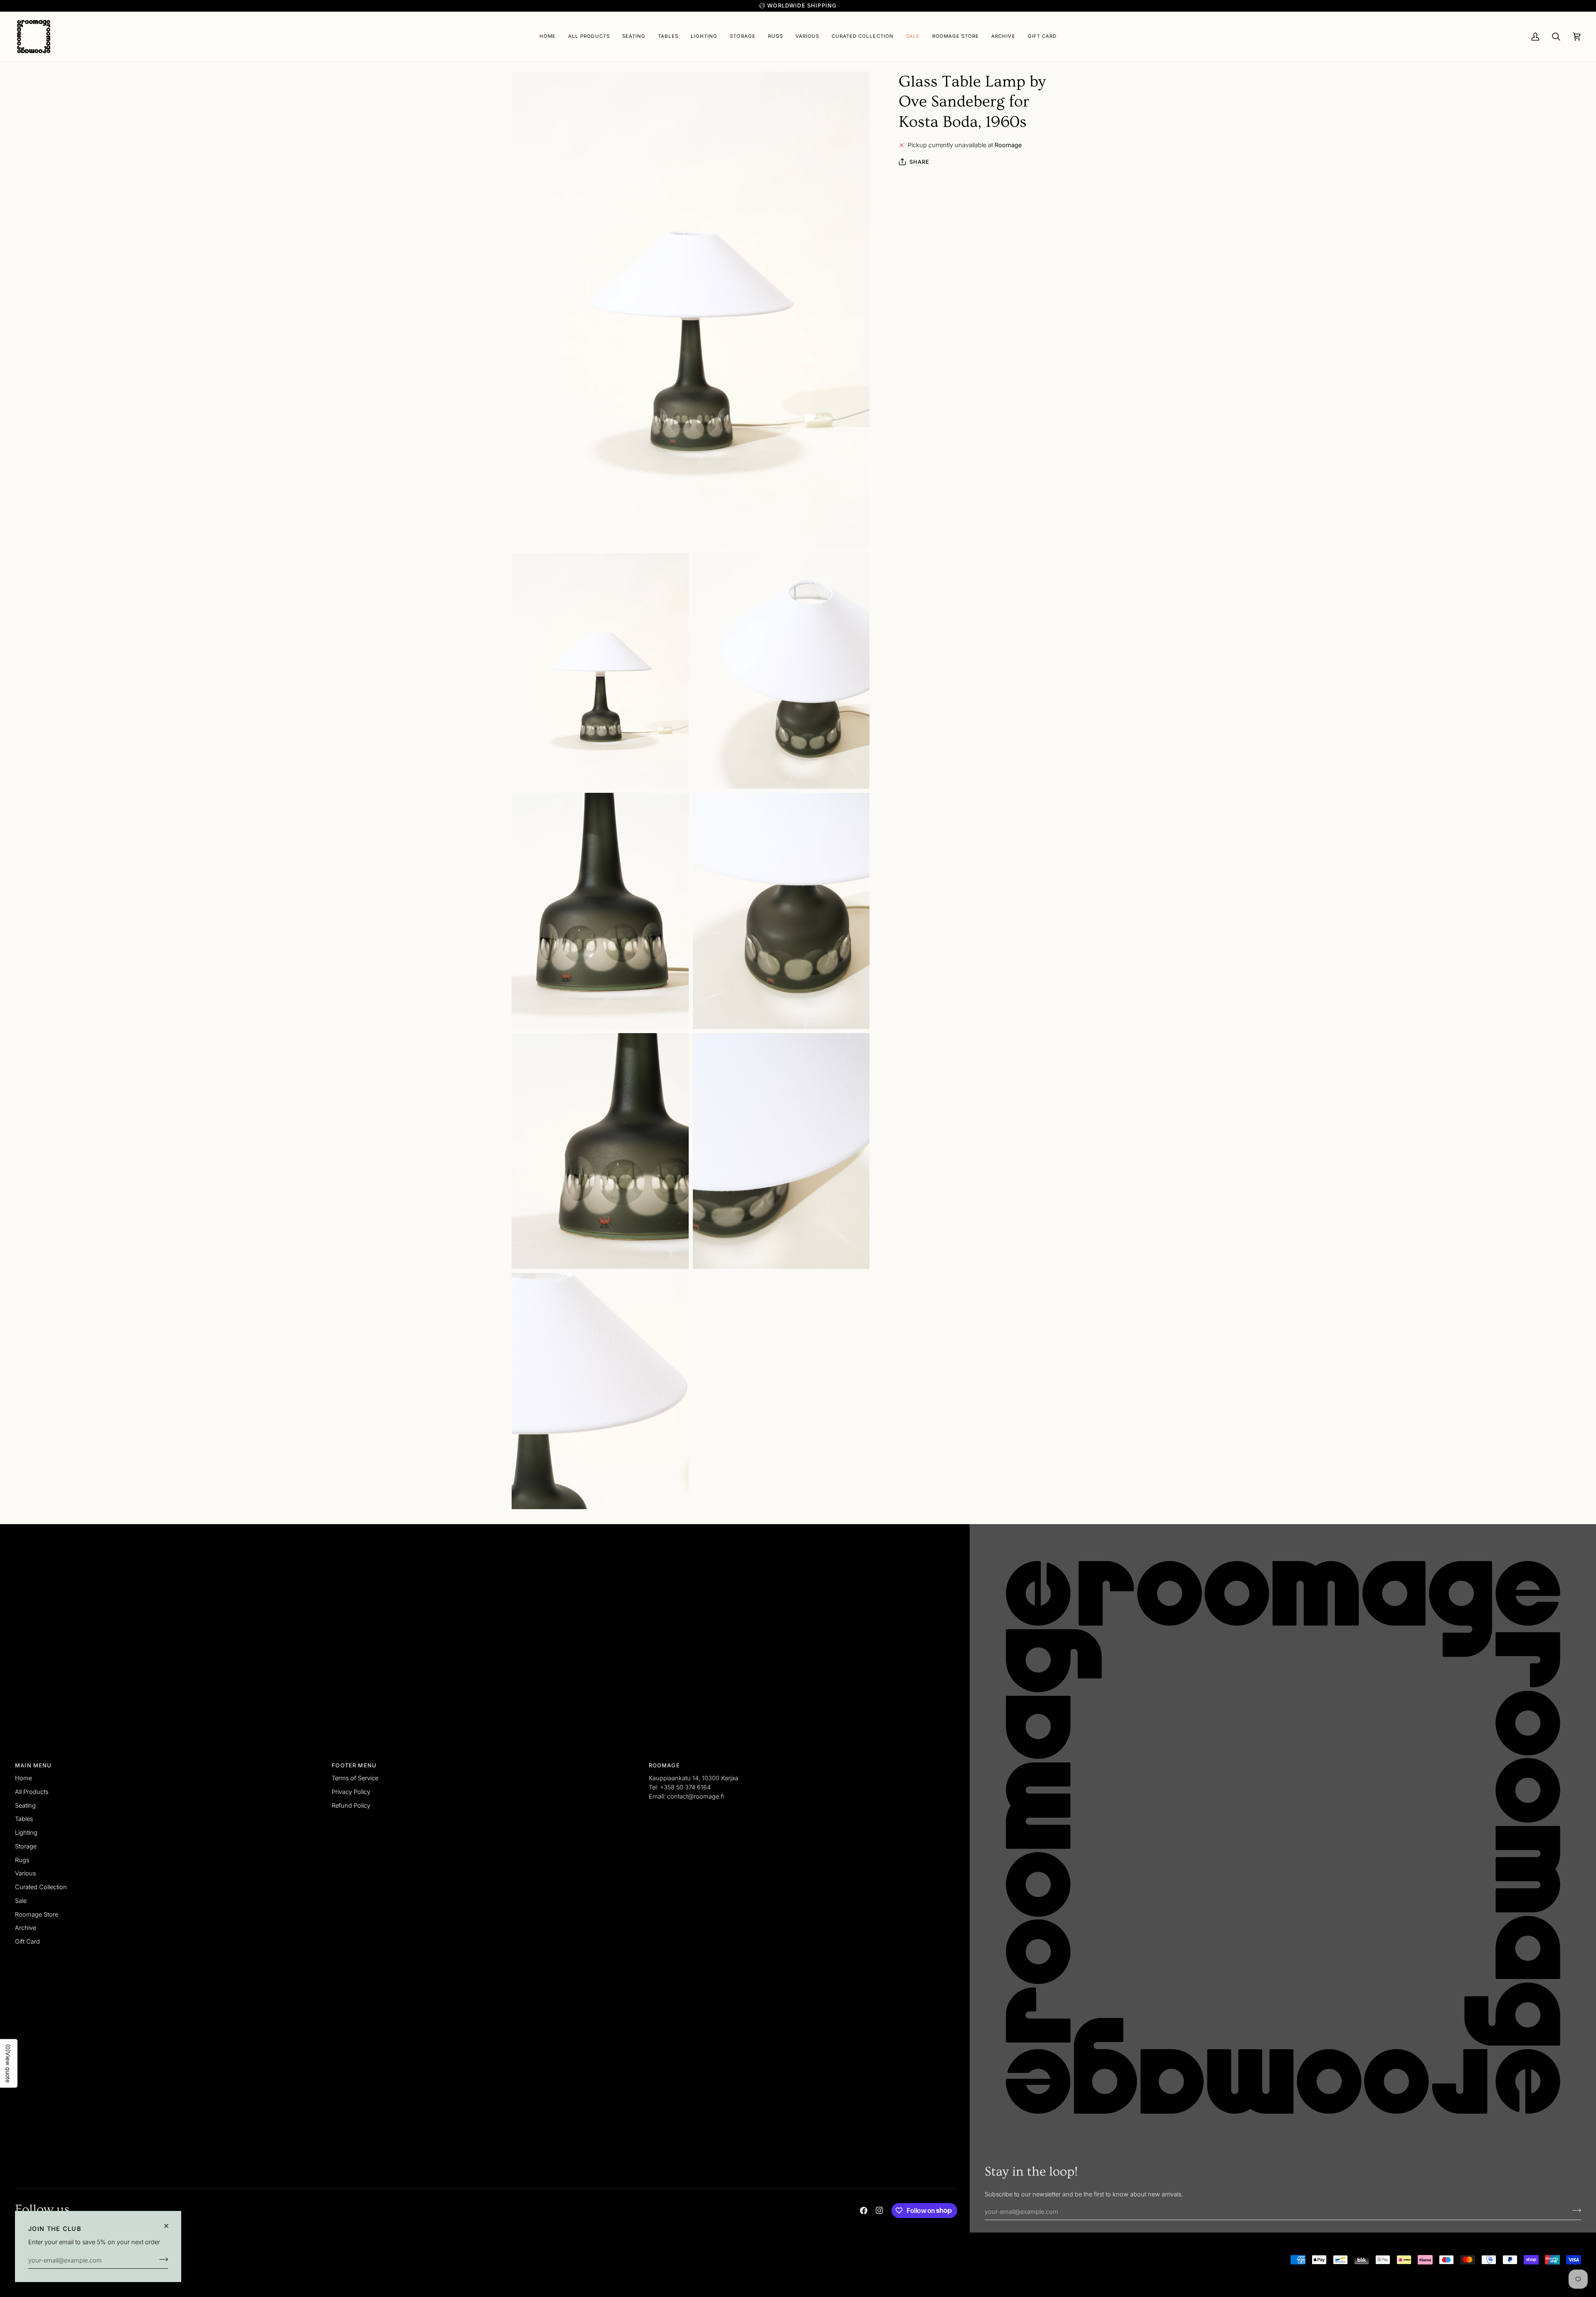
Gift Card (27, 1941)
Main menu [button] (33, 1765)
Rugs (22, 1860)
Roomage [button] (664, 1765)
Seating (25, 1805)
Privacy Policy (351, 1792)
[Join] (161, 2259)
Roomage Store (37, 1914)
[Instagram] (879, 2211)
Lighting (26, 1832)
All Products (32, 1792)
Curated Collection (41, 1887)
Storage (26, 1846)
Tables (24, 1819)
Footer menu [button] (354, 1765)
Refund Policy (351, 1805)
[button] (634, 37)
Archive (26, 1928)
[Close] (170, 2226)
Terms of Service (355, 1778)
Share (920, 162)
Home (23, 1778)
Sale (21, 1901)
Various (25, 1873)
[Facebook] (864, 2211)
